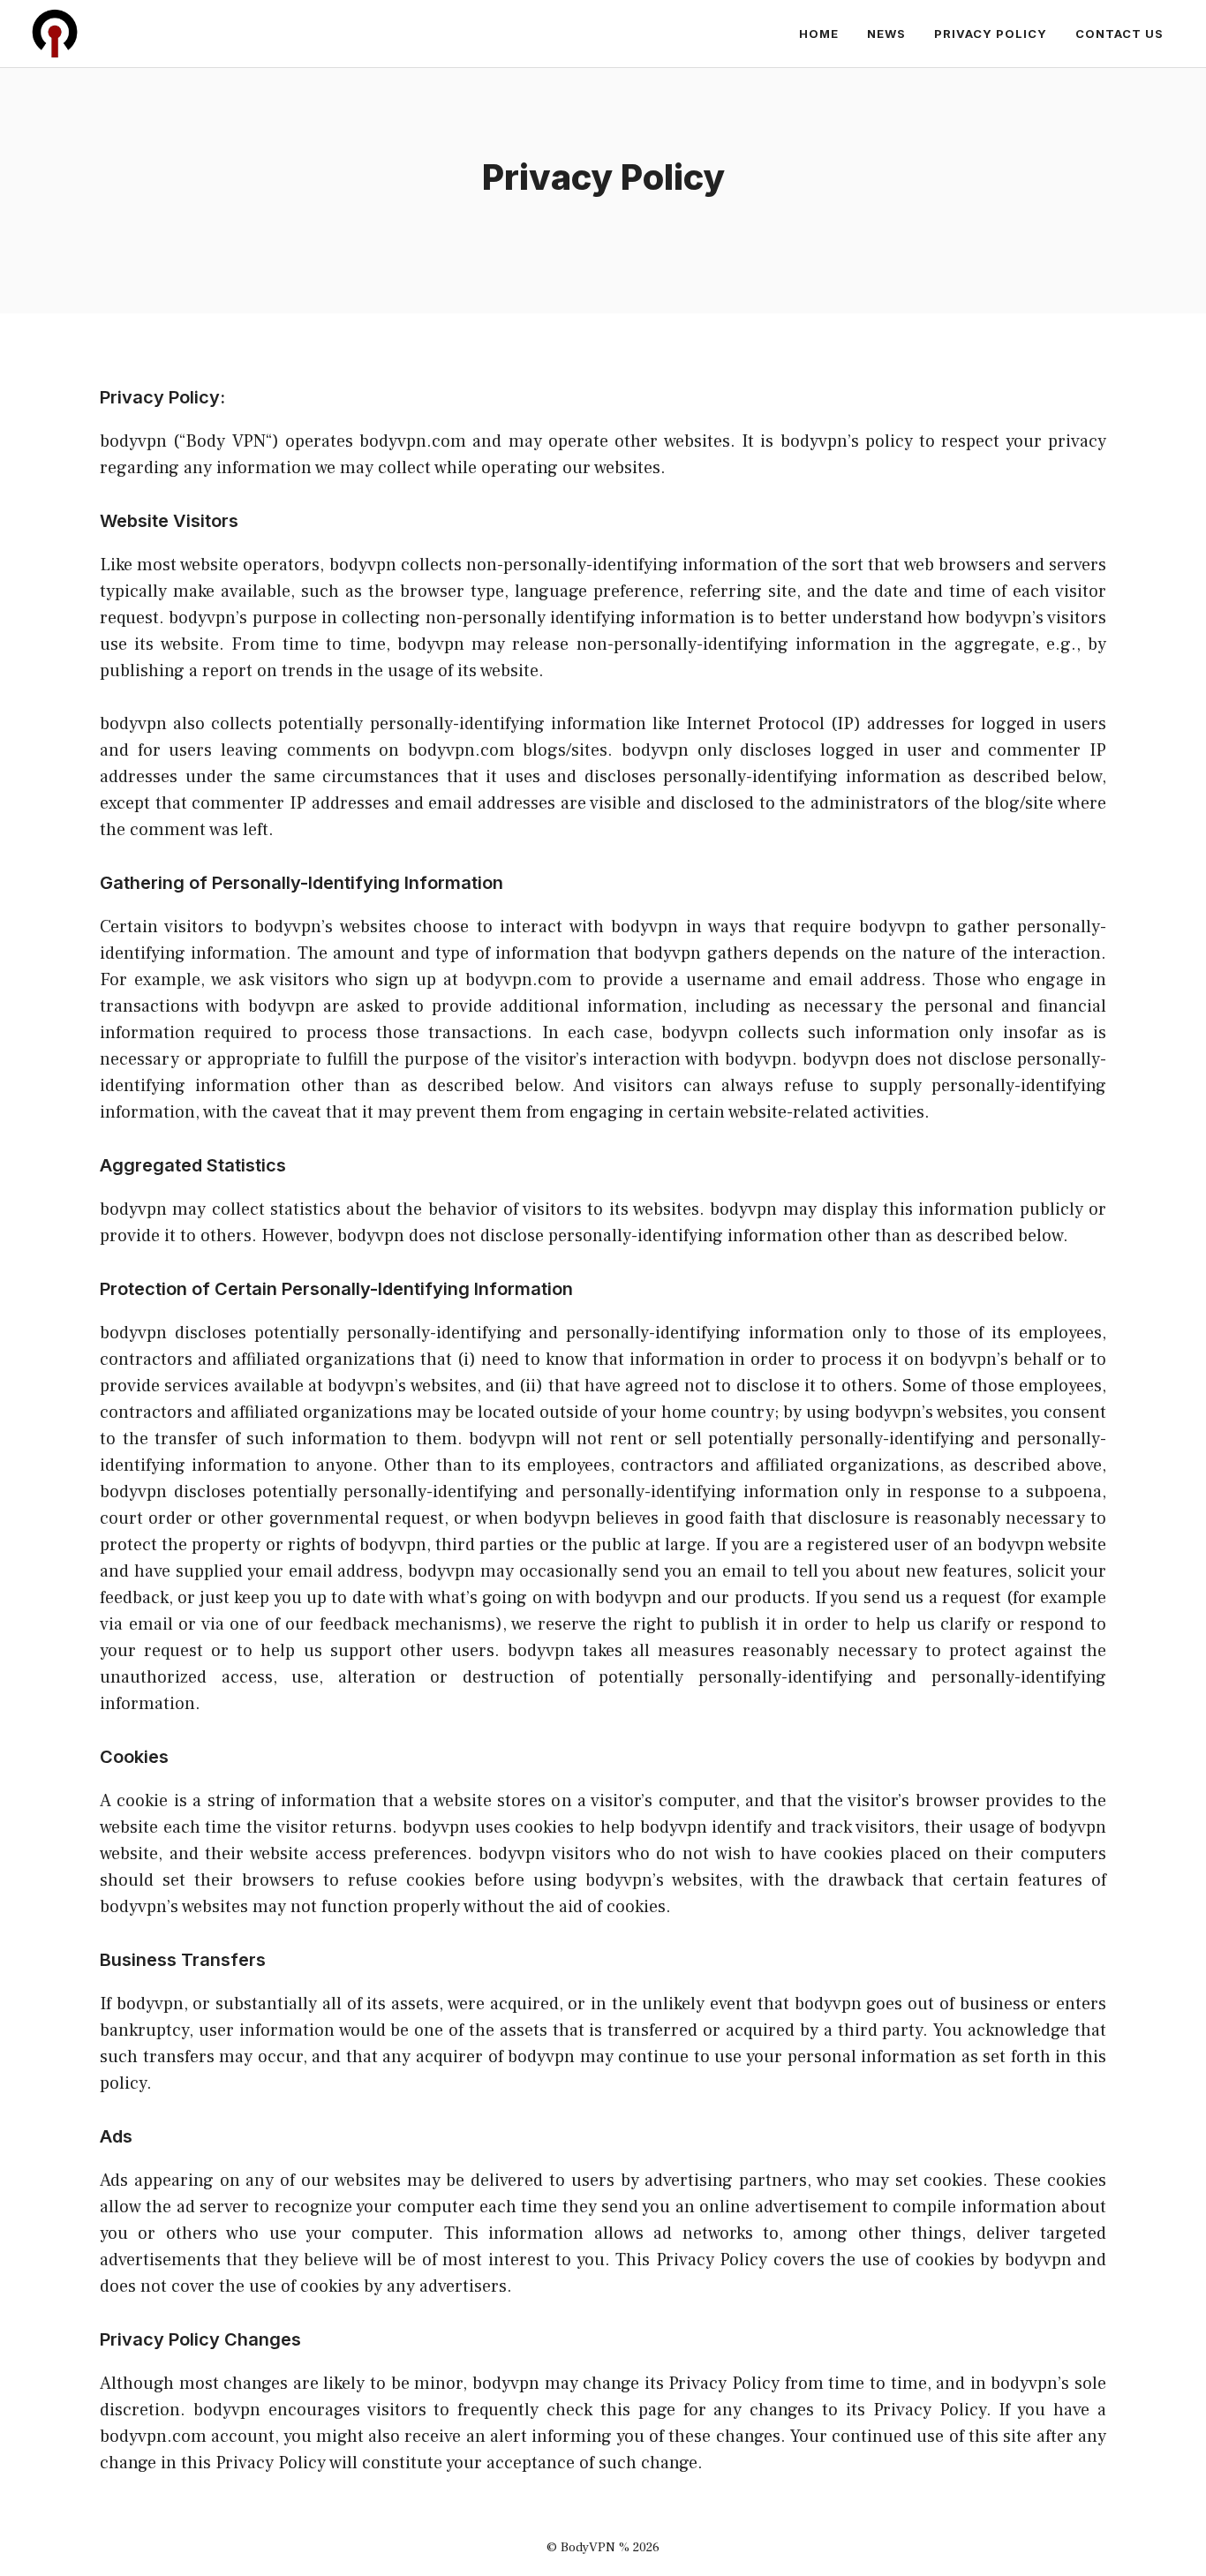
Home (819, 34)
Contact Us (1119, 34)
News (886, 34)
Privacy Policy (991, 34)
